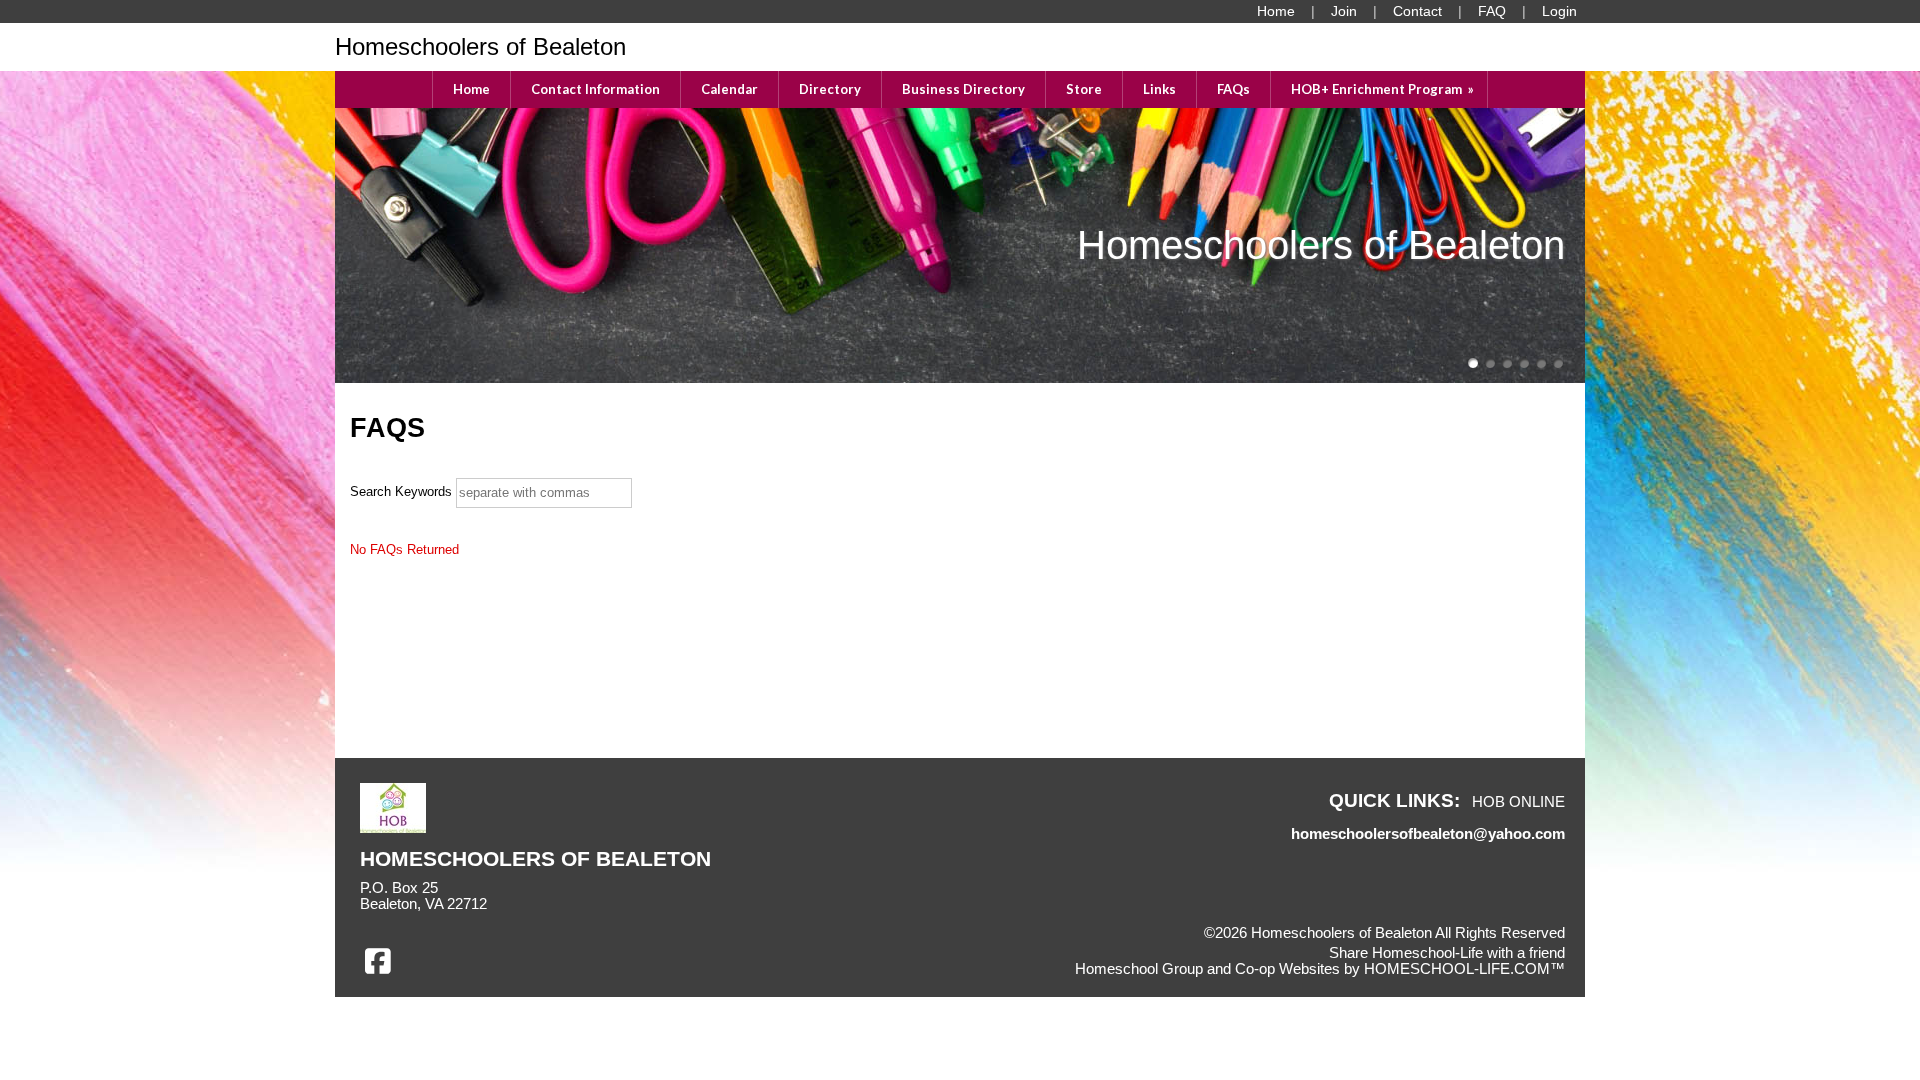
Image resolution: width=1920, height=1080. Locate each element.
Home (471, 89)
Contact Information (595, 89)
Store (1084, 89)
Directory (830, 89)
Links (1159, 89)
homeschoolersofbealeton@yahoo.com (1428, 834)
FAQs (1233, 89)
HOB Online (1518, 802)
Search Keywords (401, 491)
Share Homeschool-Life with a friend (1447, 953)
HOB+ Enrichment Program (1384, 89)
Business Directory (963, 89)
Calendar (729, 89)
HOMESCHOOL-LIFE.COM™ (1464, 969)
